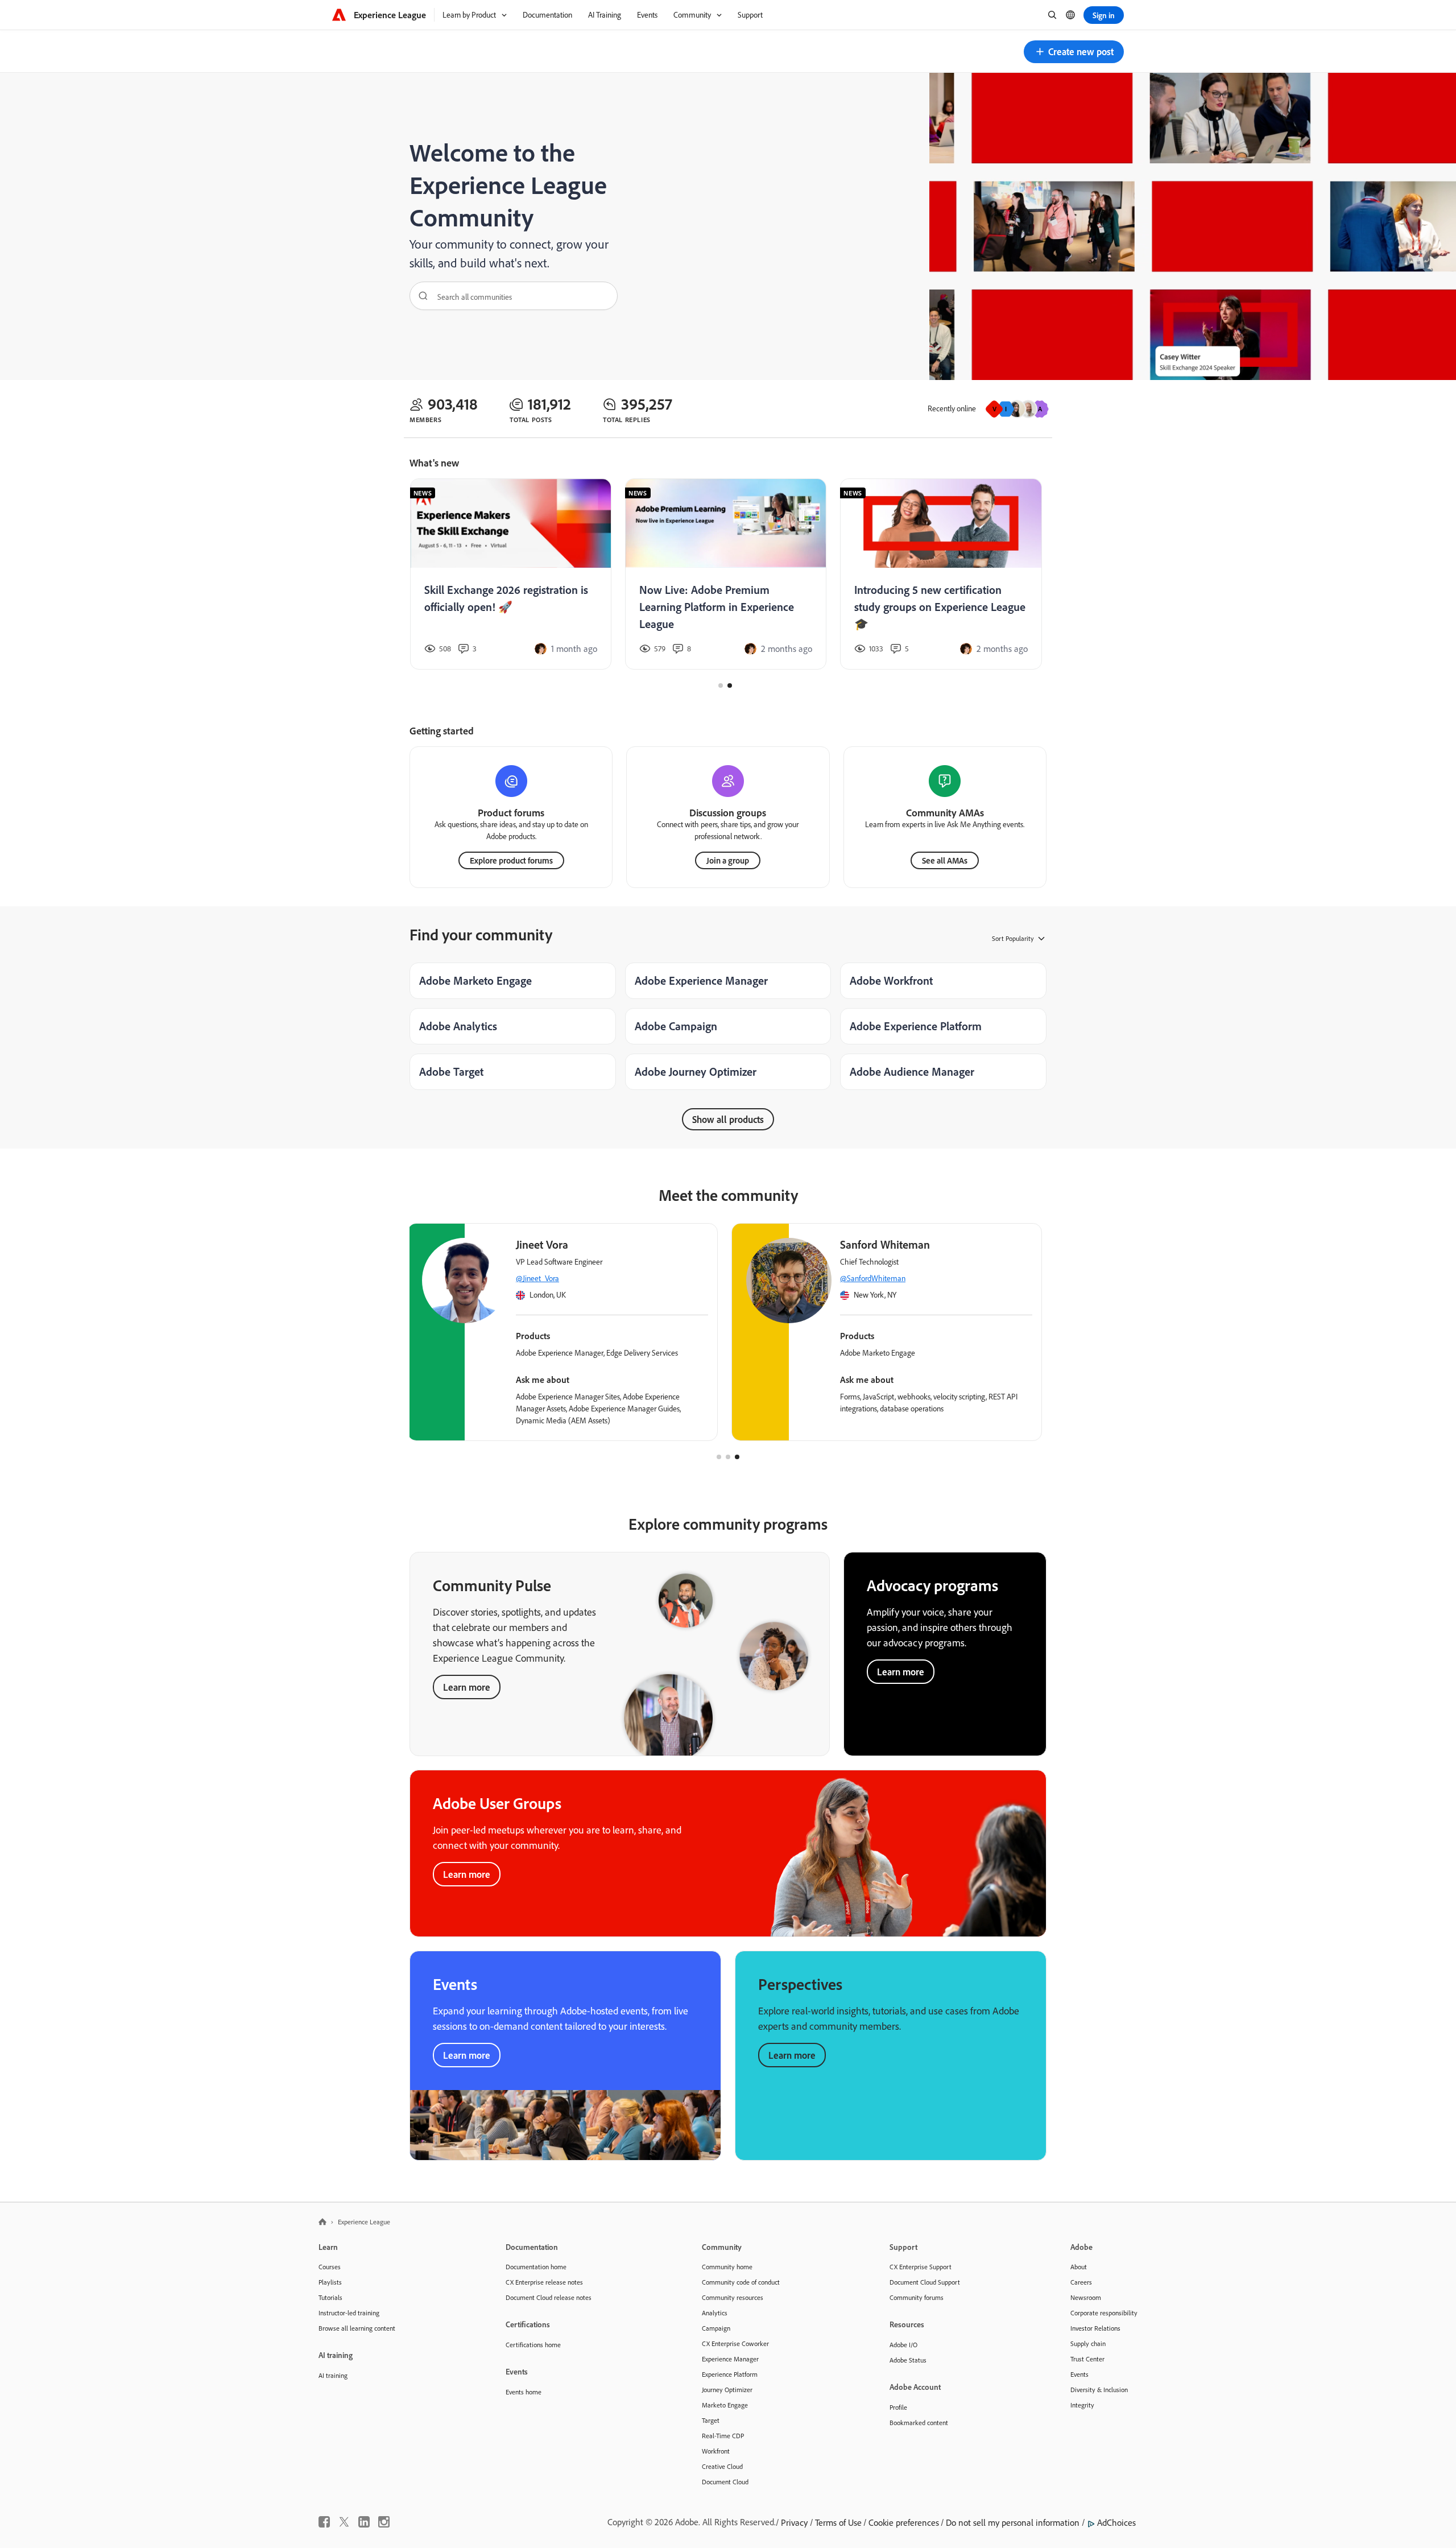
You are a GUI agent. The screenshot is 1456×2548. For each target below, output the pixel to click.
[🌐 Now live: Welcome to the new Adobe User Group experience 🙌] (510, 574)
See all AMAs (945, 860)
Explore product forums (511, 860)
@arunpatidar (864, 1278)
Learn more (467, 1687)
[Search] (419, 296)
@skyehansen (540, 1278)
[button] (1074, 52)
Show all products (728, 1119)
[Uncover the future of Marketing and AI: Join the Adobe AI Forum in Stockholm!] (725, 574)
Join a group (728, 860)
